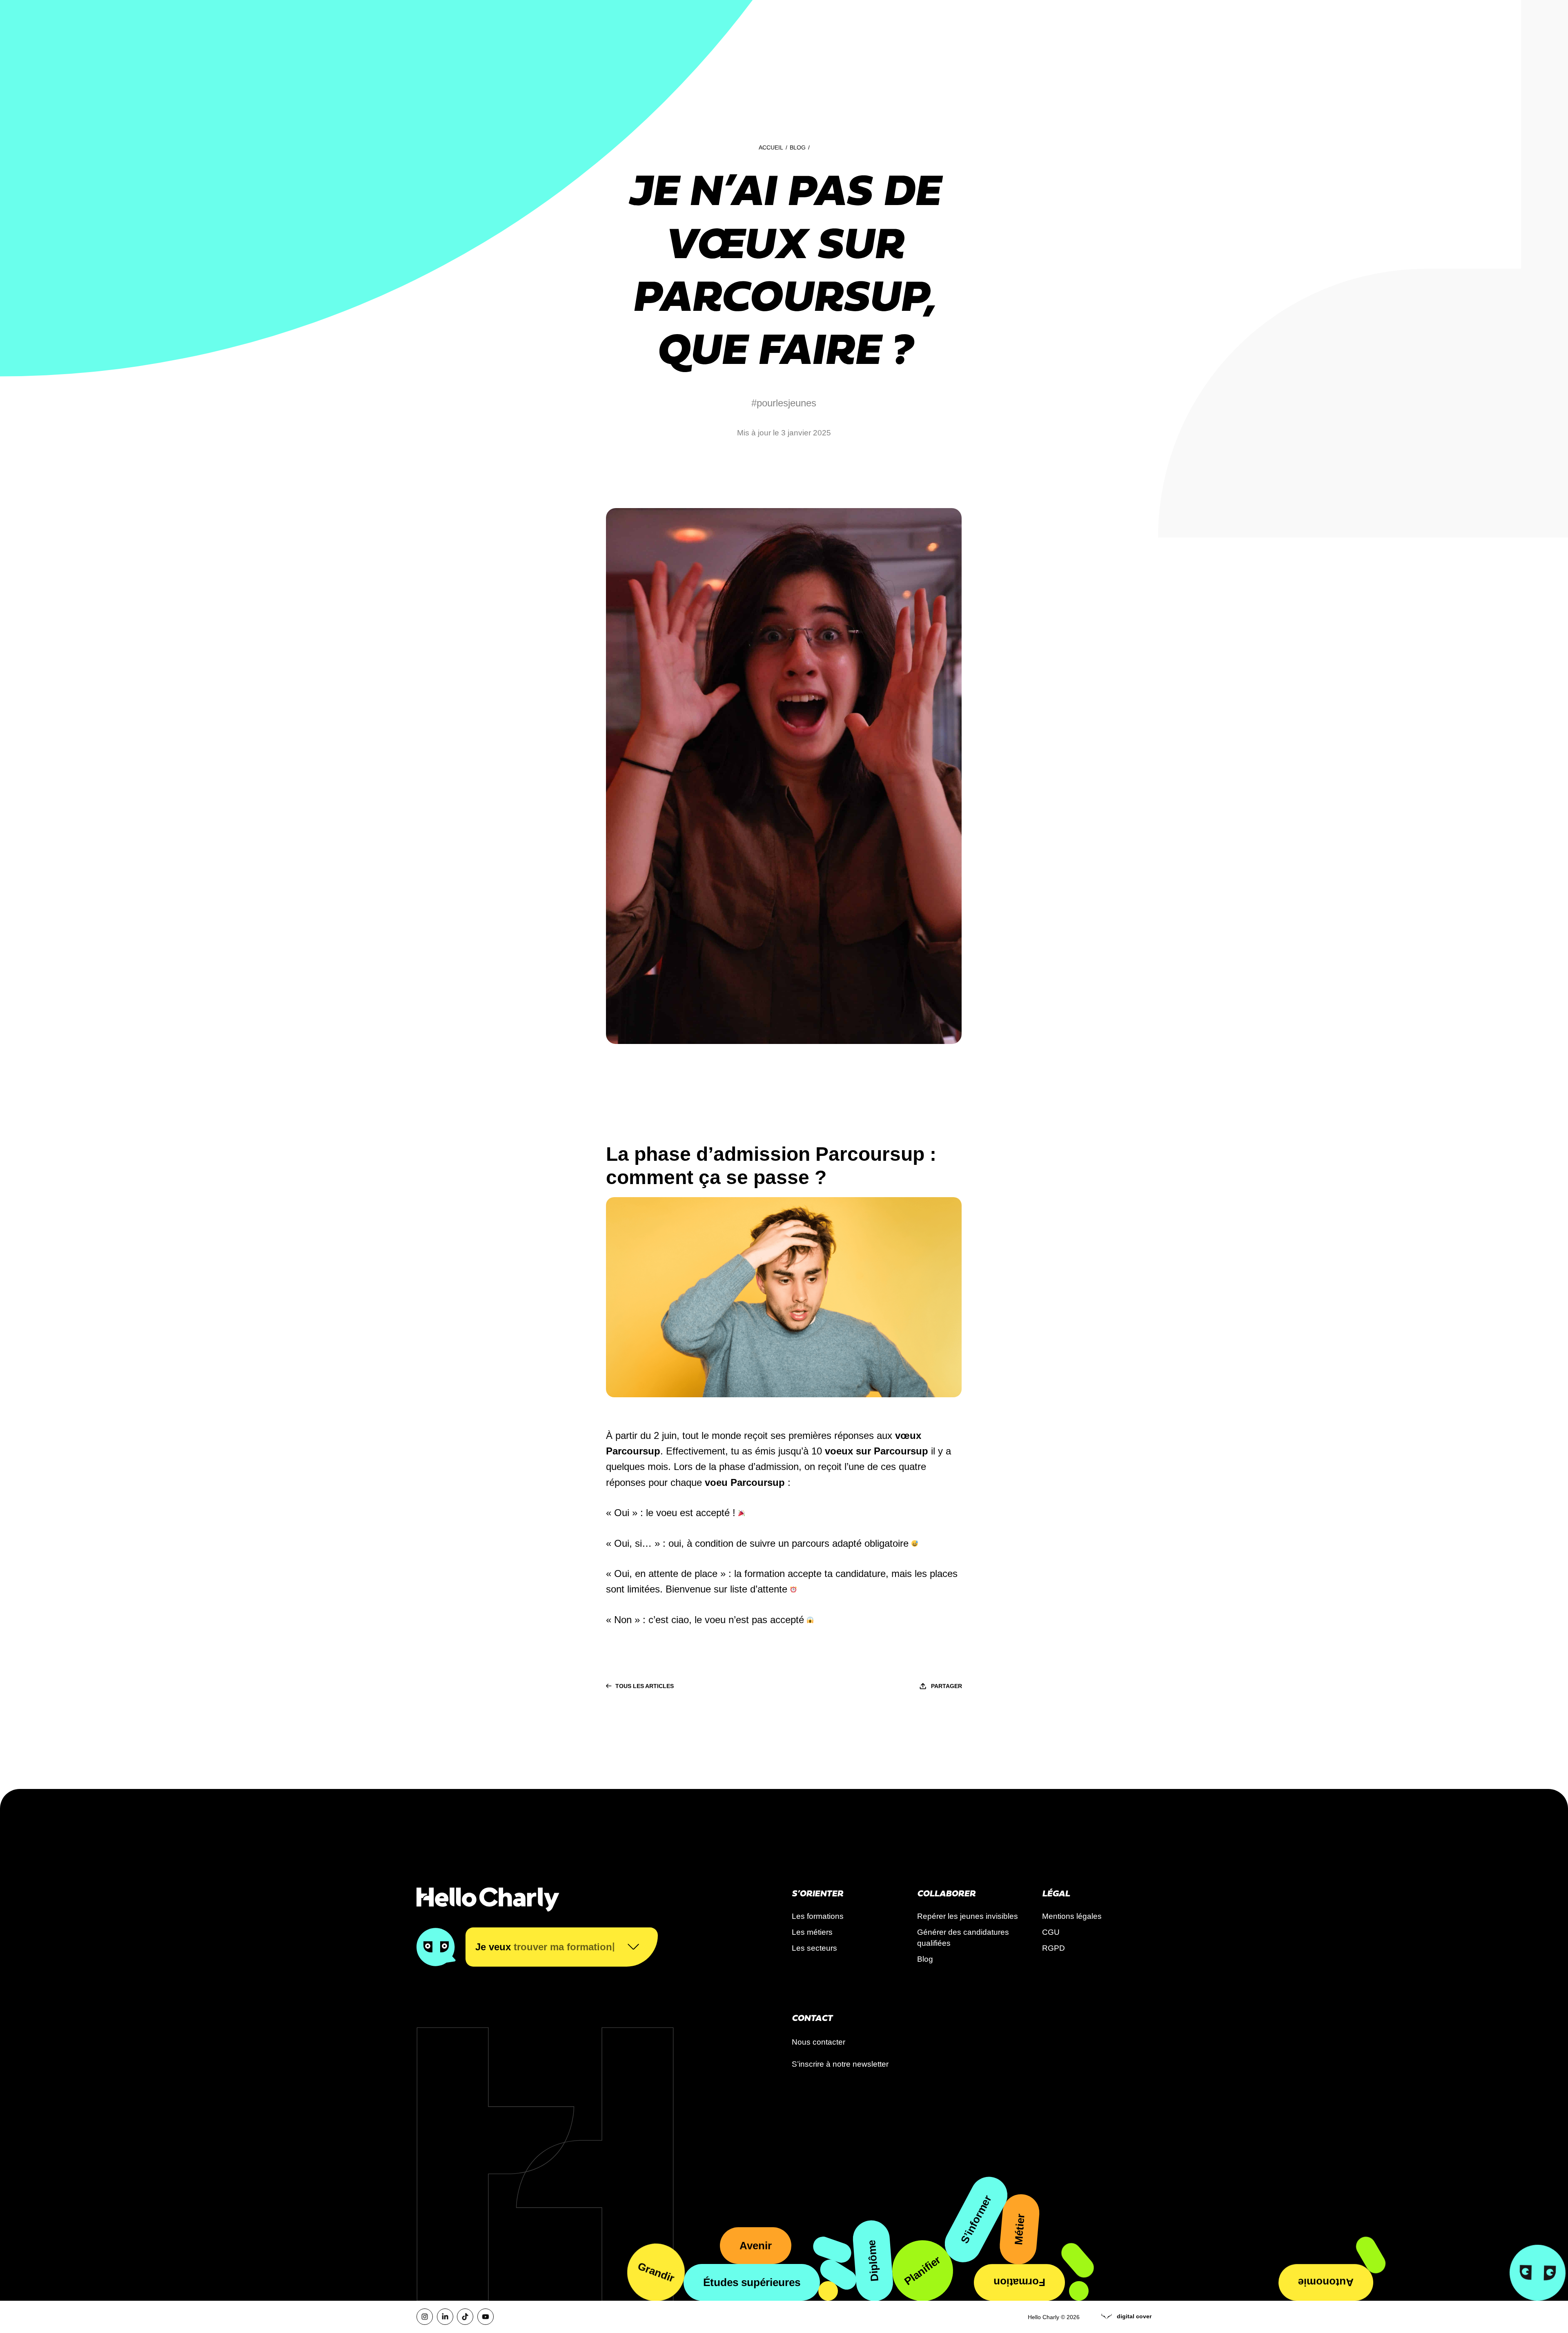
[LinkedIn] (445, 2317)
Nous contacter (819, 2042)
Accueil (771, 147)
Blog (798, 147)
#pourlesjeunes (784, 403)
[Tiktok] (465, 2317)
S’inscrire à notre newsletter (840, 2064)
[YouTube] (486, 2317)
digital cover (1134, 2316)
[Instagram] (425, 2317)
